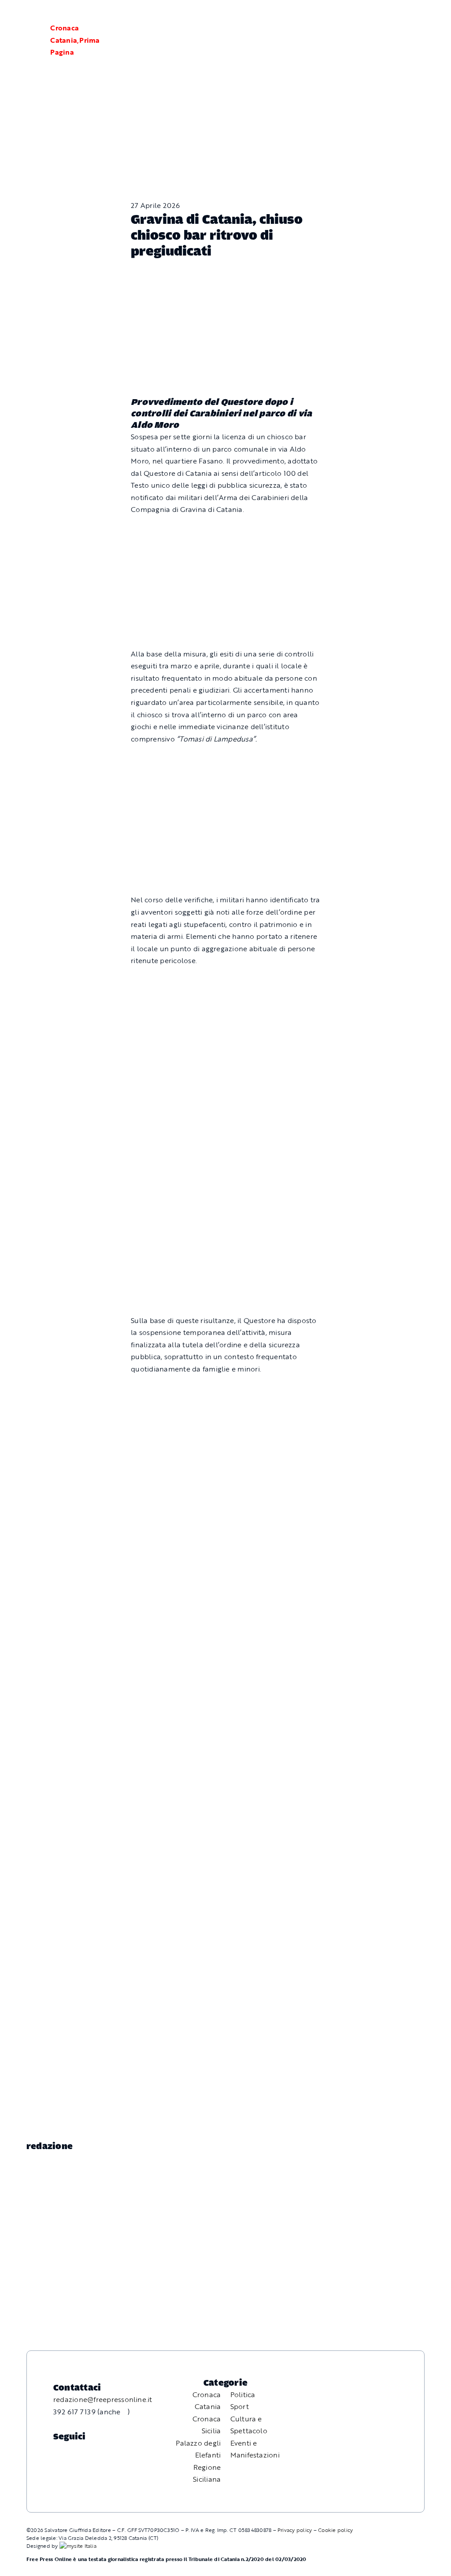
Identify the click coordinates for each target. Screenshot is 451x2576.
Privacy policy (295, 2530)
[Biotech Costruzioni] (225, 760)
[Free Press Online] (403, 17)
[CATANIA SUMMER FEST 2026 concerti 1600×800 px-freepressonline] (225, 982)
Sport (240, 2406)
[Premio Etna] (225, 1213)
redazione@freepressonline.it (103, 2399)
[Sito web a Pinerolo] (78, 2546)
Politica (243, 2394)
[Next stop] (225, 1513)
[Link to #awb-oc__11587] (28, 41)
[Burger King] (225, 1621)
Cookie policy (335, 2530)
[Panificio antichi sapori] (225, 1088)
